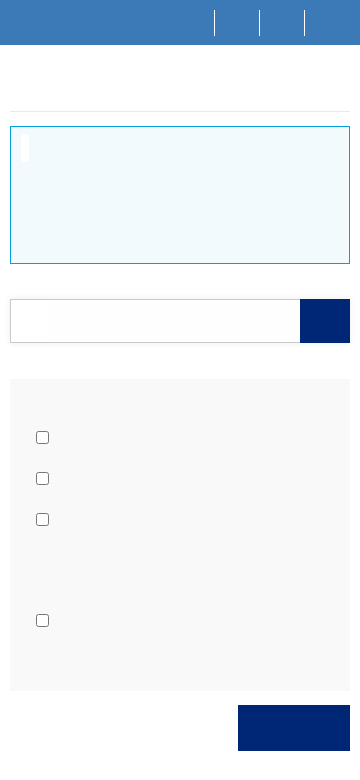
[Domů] (192, 23)
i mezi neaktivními (112, 519)
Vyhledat (294, 727)
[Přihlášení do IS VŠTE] (327, 23)
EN (282, 21)
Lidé (59, 90)
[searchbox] (173, 321)
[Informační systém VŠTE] (18, 88)
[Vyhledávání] (237, 23)
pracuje (79, 437)
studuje (79, 478)
